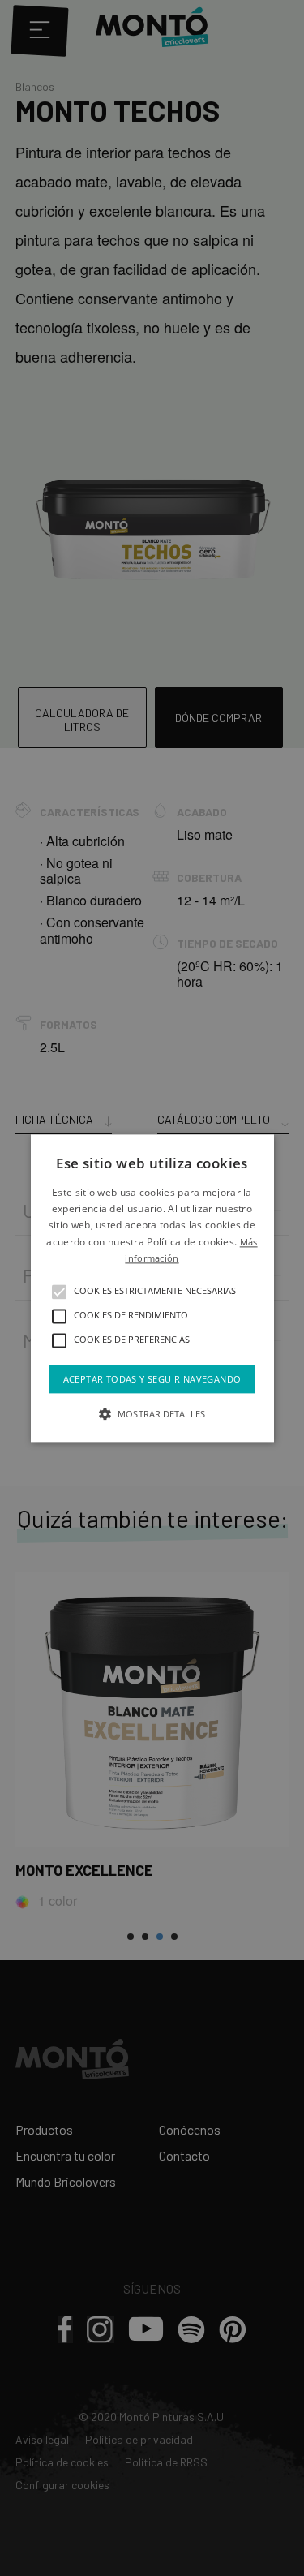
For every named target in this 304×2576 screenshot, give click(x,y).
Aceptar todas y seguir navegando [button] (152, 1379)
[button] (59, 1292)
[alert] (152, 1288)
